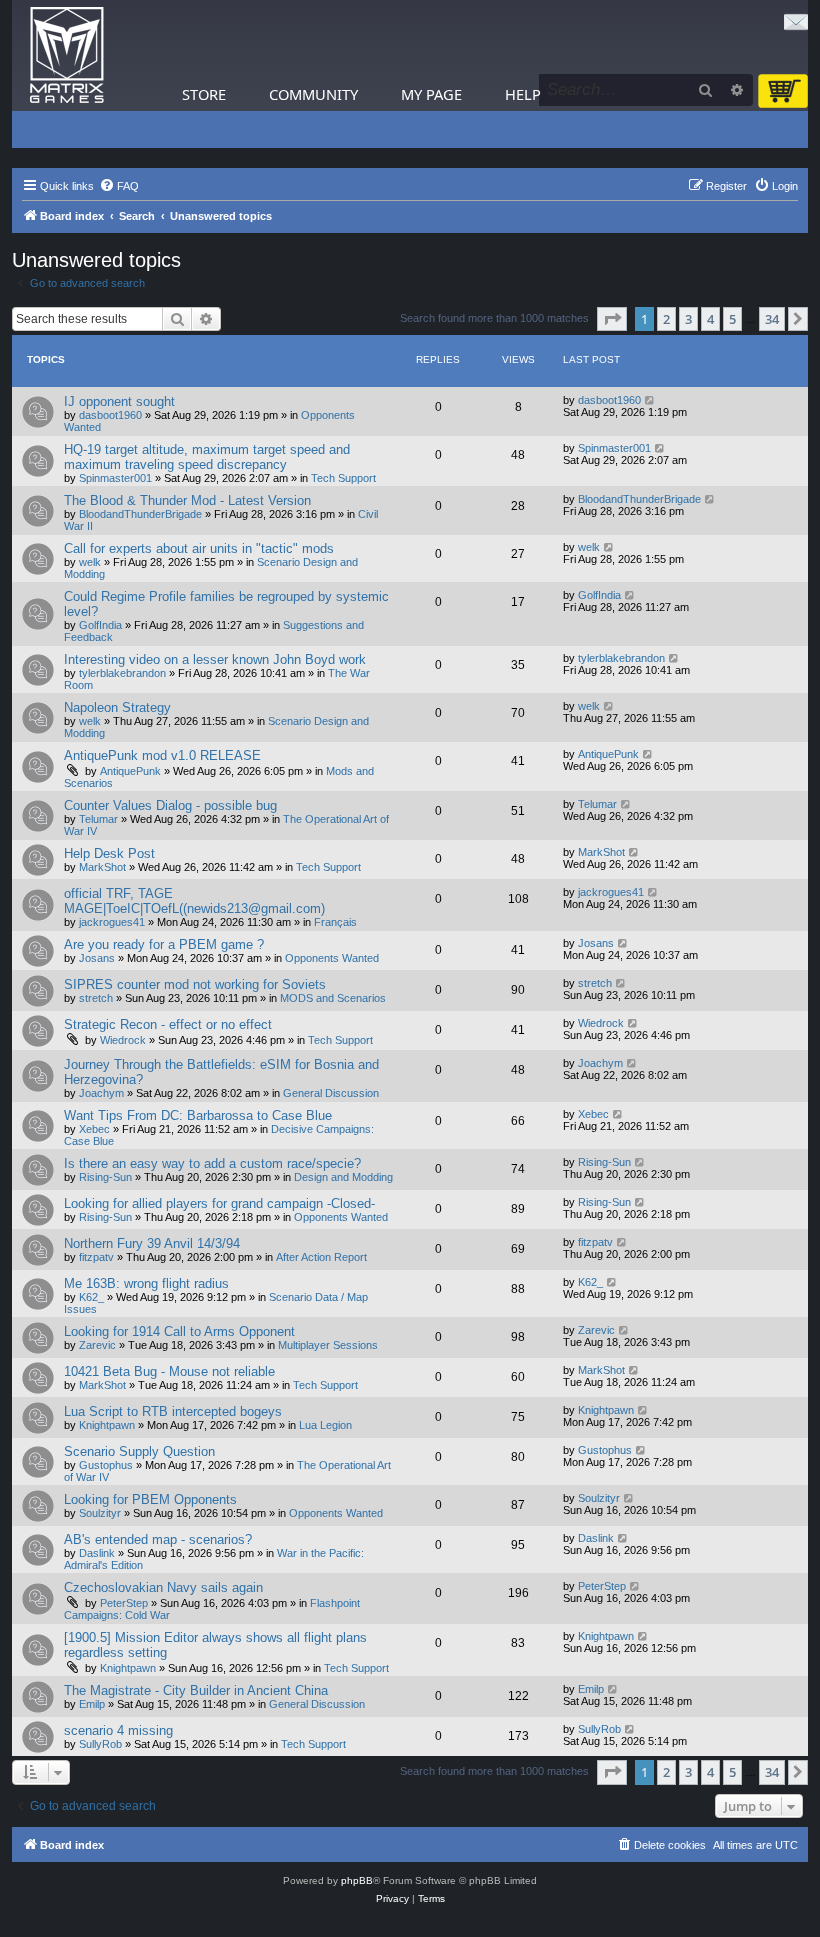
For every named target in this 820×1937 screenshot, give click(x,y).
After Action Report (321, 1257)
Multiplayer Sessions (328, 1345)
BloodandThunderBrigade (140, 514)
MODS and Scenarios (333, 998)
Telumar (98, 819)
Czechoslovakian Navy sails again (163, 1587)
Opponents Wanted (332, 958)
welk (90, 562)
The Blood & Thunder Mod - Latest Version (187, 500)
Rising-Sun (105, 1177)
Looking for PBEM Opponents (150, 1499)
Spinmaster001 (115, 478)
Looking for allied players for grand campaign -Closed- (219, 1203)
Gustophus (106, 1465)
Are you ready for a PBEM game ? (164, 944)
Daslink (97, 1553)
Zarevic (97, 1345)
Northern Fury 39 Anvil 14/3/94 (152, 1243)
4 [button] (710, 319)
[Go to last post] (650, 400)
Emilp (92, 1704)
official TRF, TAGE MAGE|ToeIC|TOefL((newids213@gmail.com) (194, 901)
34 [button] (772, 319)
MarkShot (102, 867)
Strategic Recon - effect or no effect (168, 1024)
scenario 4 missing (118, 1730)
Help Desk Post (109, 853)
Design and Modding (343, 1177)
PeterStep (124, 1603)
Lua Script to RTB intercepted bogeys (173, 1411)
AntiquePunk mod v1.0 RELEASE (162, 755)
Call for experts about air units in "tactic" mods (199, 548)
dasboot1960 (110, 415)
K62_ (91, 1297)
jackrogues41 (112, 922)
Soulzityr (100, 1513)
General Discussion (331, 1093)
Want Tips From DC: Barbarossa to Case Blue (198, 1115)
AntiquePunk (130, 771)
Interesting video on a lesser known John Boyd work (215, 659)
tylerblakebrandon (122, 673)
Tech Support (343, 478)
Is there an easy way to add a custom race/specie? (212, 1163)
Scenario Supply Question (139, 1451)
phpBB (357, 1880)
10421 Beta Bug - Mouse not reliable (169, 1371)
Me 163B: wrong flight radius (146, 1283)
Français (335, 922)
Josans (97, 958)
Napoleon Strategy (117, 707)
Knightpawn (107, 1425)
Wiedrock (123, 1040)
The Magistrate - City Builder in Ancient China (196, 1690)
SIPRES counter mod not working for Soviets (195, 984)
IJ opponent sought (119, 401)
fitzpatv (96, 1257)
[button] (612, 319)
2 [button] (666, 319)
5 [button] (732, 319)
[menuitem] (119, 186)
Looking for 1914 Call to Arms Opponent (179, 1331)
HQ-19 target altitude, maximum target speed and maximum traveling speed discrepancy (207, 457)
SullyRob (100, 1744)
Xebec (94, 1129)
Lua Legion (325, 1425)
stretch (96, 998)
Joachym (101, 1093)
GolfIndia (100, 625)
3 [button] (688, 319)
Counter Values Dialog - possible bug (170, 805)
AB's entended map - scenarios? (158, 1539)
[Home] (67, 55)
